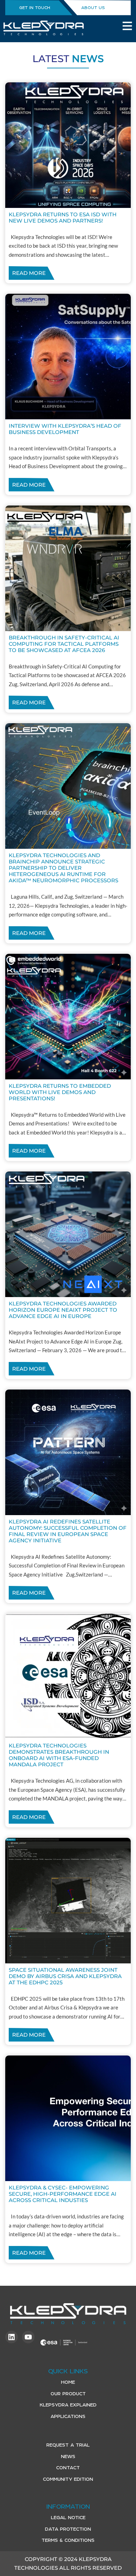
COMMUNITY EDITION (68, 2479)
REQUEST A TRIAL (68, 2445)
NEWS (68, 2457)
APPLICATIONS (68, 2416)
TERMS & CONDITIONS (68, 2540)
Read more (29, 273)
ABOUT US (93, 8)
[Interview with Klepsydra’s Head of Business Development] (68, 357)
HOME (68, 2382)
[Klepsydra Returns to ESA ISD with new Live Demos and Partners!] (68, 145)
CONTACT (68, 2468)
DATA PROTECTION (68, 2529)
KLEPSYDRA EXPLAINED (68, 2405)
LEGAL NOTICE (68, 2518)
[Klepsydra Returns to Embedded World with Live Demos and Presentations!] (68, 1017)
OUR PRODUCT (68, 2394)
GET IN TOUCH (35, 8)
